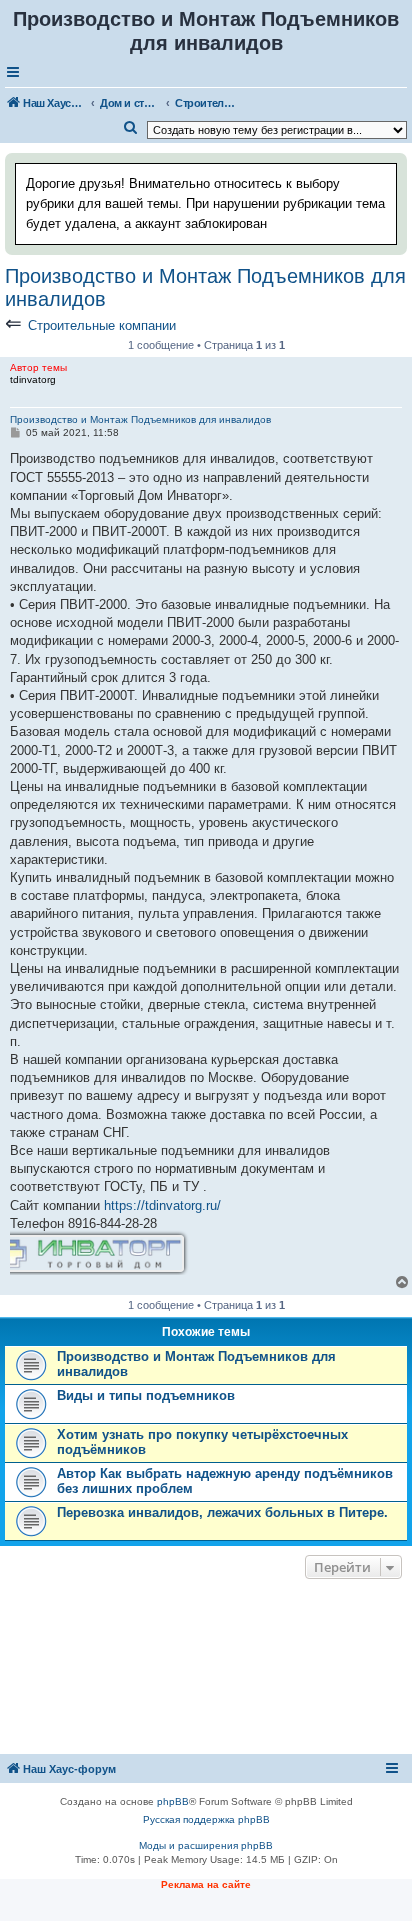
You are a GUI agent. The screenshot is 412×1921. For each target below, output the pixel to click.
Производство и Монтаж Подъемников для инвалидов (205, 287)
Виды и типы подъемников (146, 1395)
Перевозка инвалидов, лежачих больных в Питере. (222, 1512)
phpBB (173, 1801)
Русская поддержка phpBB (206, 1819)
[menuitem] (131, 128)
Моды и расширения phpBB (206, 1845)
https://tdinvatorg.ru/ (162, 1205)
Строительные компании (102, 325)
